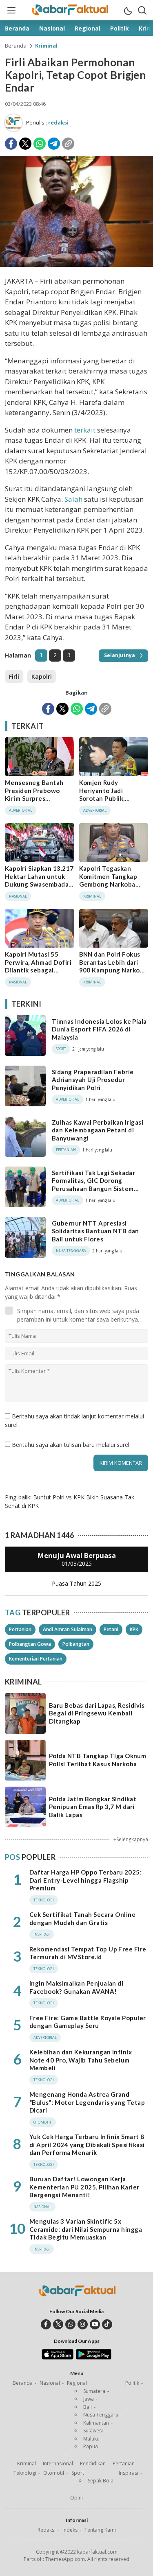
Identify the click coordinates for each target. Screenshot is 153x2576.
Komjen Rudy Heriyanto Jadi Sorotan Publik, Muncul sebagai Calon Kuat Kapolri (112, 798)
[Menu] (11, 10)
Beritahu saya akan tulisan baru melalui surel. (71, 1445)
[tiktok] (107, 2324)
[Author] (13, 123)
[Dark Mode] (128, 10)
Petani (111, 1629)
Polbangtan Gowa (30, 1644)
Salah (73, 499)
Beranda (16, 46)
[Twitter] (25, 144)
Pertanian (20, 1629)
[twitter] (58, 2324)
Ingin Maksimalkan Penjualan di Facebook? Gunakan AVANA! (76, 1987)
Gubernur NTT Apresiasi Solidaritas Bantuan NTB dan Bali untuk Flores (95, 1231)
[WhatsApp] (40, 144)
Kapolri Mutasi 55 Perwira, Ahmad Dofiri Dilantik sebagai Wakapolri (38, 966)
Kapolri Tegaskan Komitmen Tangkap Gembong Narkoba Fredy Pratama (108, 880)
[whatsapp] (70, 2324)
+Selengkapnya (131, 1839)
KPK (134, 1629)
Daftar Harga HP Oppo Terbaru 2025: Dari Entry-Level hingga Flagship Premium (85, 1880)
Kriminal (46, 46)
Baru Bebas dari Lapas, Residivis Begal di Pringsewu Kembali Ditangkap (97, 1713)
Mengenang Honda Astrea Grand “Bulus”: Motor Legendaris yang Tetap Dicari (87, 2102)
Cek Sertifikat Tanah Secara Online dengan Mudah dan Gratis (82, 1918)
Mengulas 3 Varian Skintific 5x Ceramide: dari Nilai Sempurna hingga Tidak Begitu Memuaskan (86, 2229)
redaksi (58, 122)
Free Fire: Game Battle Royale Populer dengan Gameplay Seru (88, 2022)
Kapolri (42, 676)
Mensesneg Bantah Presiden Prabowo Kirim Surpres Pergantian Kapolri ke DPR (38, 798)
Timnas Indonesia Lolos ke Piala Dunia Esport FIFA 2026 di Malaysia (99, 1029)
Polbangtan (76, 1644)
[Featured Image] (76, 265)
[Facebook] (11, 144)
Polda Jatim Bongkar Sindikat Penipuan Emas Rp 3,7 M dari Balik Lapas (93, 1807)
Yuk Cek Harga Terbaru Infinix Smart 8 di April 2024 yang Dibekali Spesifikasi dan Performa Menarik (87, 2144)
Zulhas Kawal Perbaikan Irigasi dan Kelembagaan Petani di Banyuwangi (98, 1130)
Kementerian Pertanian (36, 1659)
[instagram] (83, 2324)
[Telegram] (54, 144)
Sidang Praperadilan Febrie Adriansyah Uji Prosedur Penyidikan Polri (93, 1080)
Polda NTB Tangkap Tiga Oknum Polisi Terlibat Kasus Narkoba (98, 1760)
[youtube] (95, 2324)
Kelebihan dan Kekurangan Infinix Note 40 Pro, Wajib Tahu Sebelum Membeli (81, 2060)
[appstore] (57, 2358)
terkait (85, 430)
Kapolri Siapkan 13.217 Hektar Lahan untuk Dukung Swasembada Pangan (39, 880)
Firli (14, 676)
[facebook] (46, 2324)
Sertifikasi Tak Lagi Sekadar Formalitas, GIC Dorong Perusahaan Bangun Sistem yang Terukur (93, 1185)
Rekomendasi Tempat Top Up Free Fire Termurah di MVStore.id (88, 1953)
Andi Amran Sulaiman (68, 1629)
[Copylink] (68, 144)
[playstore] (94, 2358)
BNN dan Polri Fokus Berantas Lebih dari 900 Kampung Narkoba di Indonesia (113, 966)
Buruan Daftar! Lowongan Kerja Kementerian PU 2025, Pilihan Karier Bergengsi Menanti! (84, 2187)
